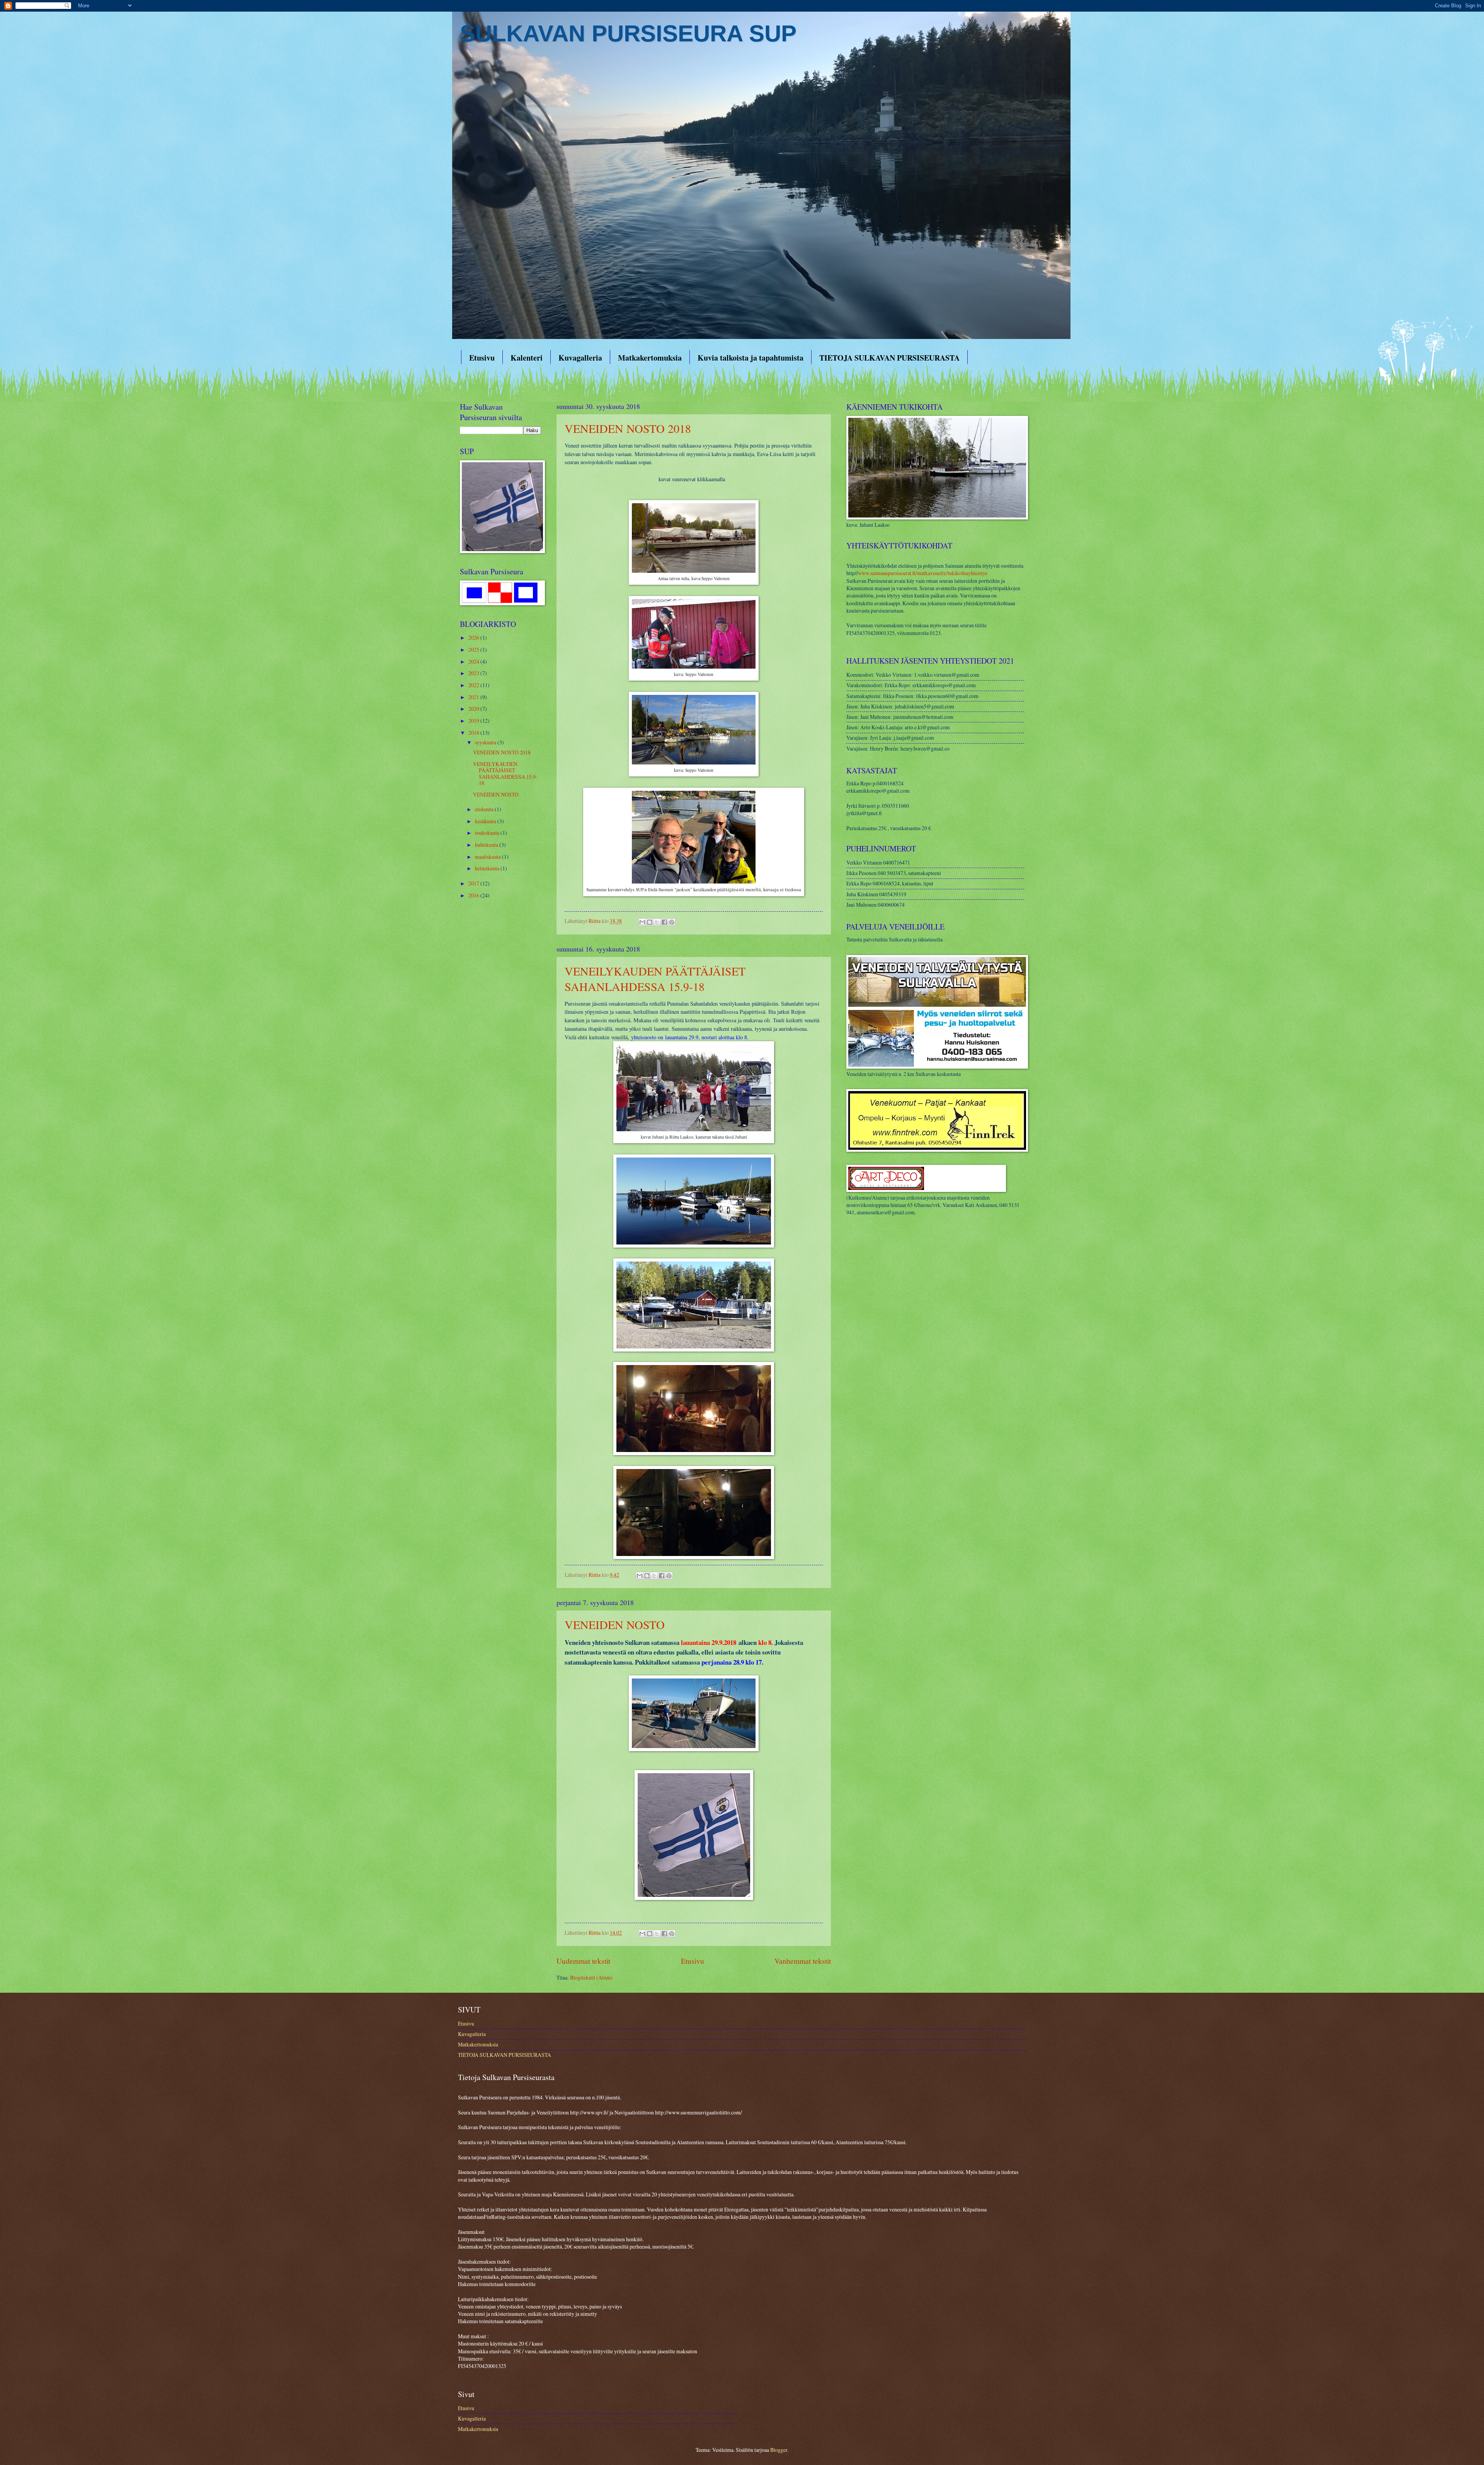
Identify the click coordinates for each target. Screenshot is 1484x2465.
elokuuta (485, 809)
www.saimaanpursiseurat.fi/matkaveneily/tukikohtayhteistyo (923, 573)
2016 (474, 895)
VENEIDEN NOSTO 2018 (628, 428)
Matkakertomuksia (650, 358)
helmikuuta (488, 868)
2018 (474, 733)
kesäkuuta (486, 821)
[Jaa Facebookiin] (664, 922)
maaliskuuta (488, 857)
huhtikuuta (487, 845)
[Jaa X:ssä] (657, 922)
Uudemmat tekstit (583, 1961)
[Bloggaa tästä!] (650, 922)
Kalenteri (527, 358)
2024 (474, 661)
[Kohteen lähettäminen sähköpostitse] (642, 922)
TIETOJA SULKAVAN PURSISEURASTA (889, 358)
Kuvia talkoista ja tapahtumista (751, 358)
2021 (474, 697)
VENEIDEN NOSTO (615, 1624)
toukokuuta (488, 833)
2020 (474, 709)
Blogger (779, 2450)
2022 (474, 685)
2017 (474, 883)
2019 (474, 721)
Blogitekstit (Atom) (591, 1977)
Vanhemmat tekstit (803, 1961)
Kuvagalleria (580, 358)
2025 (474, 649)
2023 (474, 673)
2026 (474, 638)
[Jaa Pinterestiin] (672, 922)
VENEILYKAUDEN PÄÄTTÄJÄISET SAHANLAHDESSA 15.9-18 (655, 979)
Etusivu (482, 358)
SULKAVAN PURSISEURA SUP (628, 33)
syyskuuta (486, 742)
